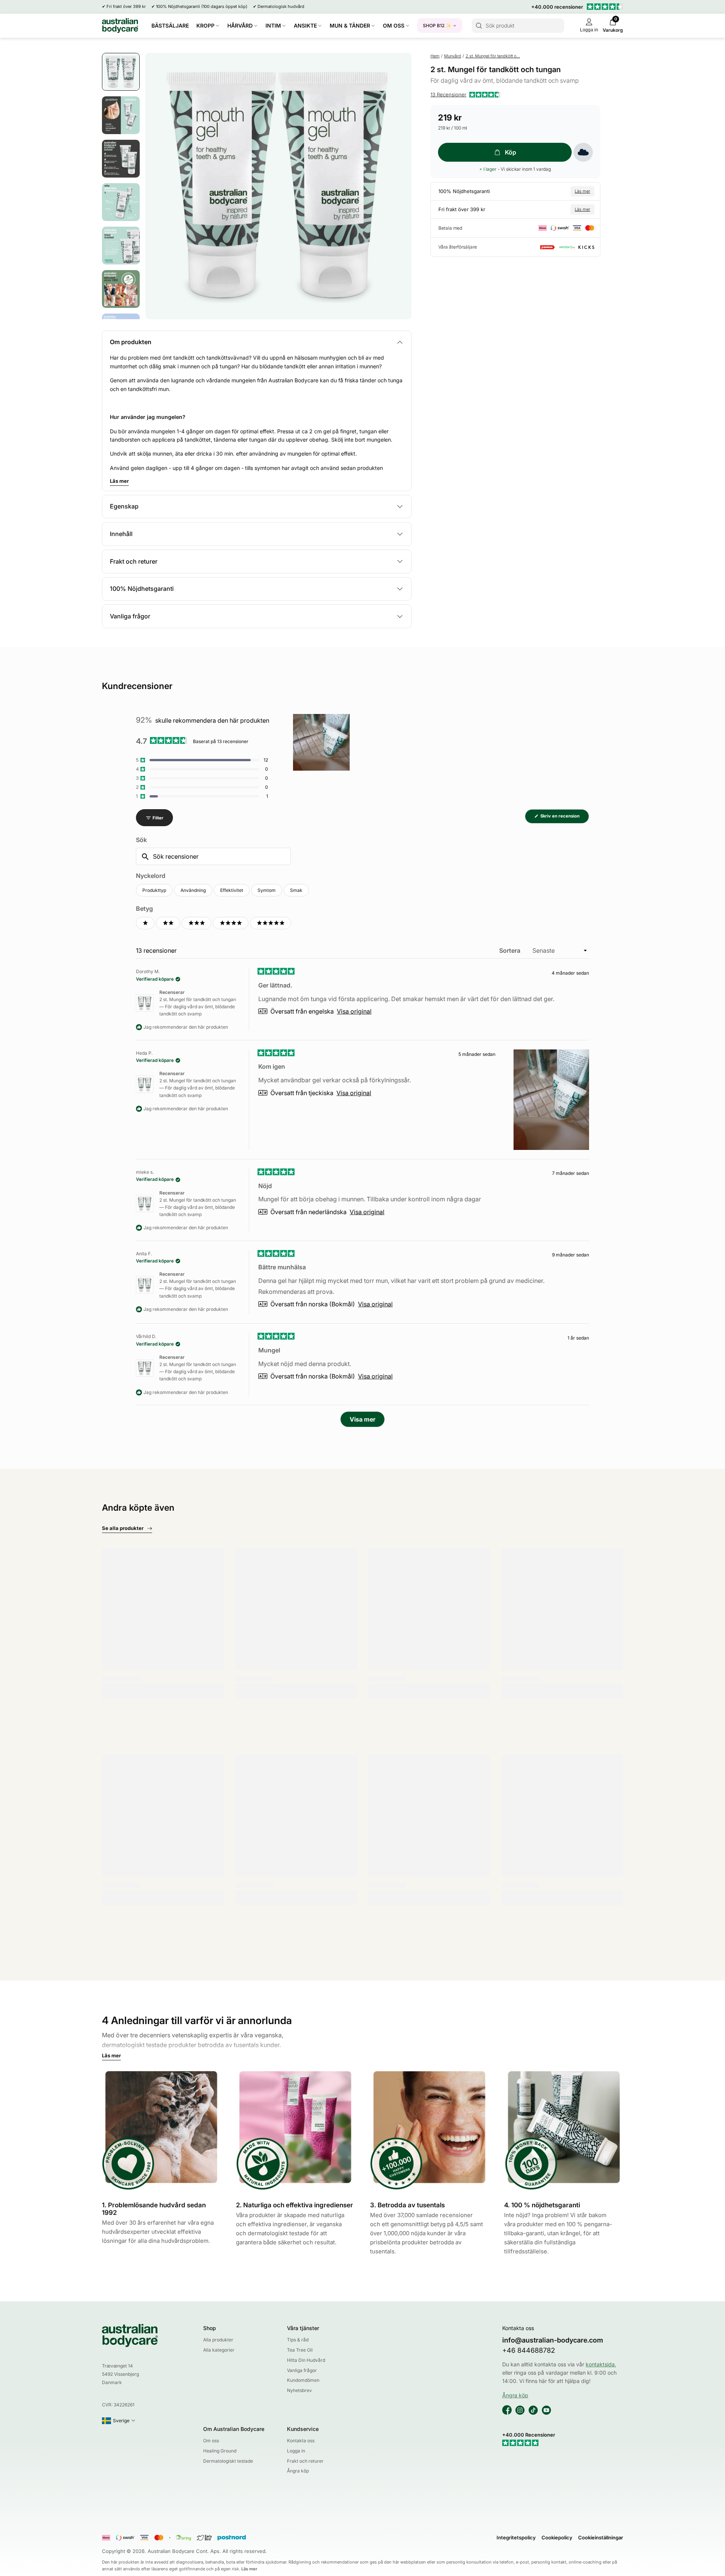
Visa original (354, 1011)
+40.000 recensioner (557, 7)
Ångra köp (298, 2471)
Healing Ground (220, 2451)
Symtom (267, 890)
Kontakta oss (301, 2441)
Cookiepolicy (557, 2537)
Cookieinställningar (601, 2537)
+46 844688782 (529, 2350)
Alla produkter (218, 2340)
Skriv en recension (564, 818)
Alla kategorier (219, 2350)
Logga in (296, 2451)
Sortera (511, 950)
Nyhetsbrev (299, 2390)
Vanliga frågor (302, 2370)
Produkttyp (154, 890)
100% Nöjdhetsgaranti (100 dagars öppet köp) (202, 6)
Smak (296, 890)
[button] (465, 95)
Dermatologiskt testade (228, 2461)
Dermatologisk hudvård (281, 6)
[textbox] (213, 856)
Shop (210, 2328)
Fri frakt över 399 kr (126, 6)
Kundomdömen (303, 2380)
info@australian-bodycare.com (553, 2340)
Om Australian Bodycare (234, 2429)
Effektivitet (232, 890)
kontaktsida (600, 2364)
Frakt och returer (305, 2461)
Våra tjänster (303, 2328)
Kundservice (303, 2429)
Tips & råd (298, 2340)
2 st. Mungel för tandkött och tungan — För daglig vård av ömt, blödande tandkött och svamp (198, 1007)
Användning (193, 890)
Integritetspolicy (516, 2537)
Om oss (211, 2441)
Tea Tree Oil (300, 2350)
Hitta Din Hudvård (306, 2360)
